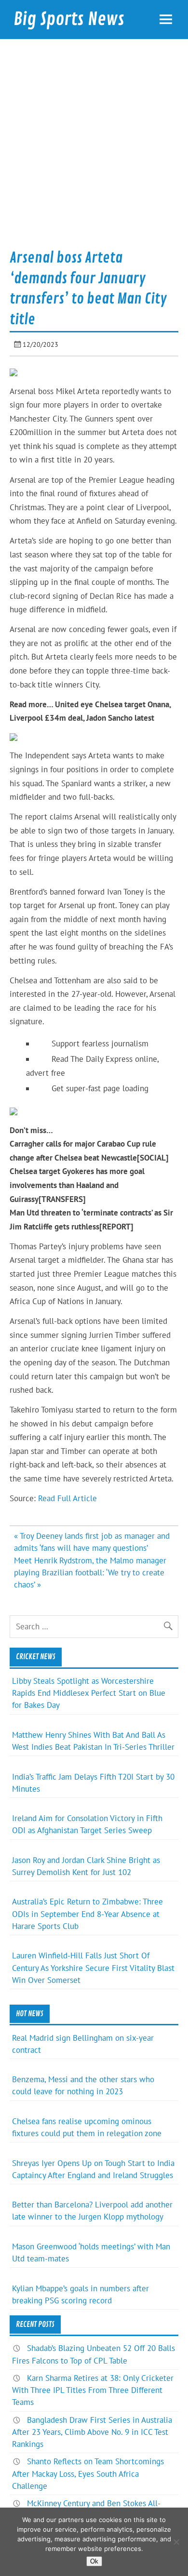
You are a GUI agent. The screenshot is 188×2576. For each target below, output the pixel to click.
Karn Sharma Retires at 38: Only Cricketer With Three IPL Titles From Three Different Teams (93, 2390)
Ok (94, 2561)
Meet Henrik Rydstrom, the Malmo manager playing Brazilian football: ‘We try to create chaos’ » (90, 1572)
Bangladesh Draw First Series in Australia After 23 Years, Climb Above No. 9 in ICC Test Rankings (92, 2432)
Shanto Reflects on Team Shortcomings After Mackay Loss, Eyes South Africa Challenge (88, 2473)
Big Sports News (69, 19)
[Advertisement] (94, 147)
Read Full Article (67, 1498)
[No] (176, 2542)
